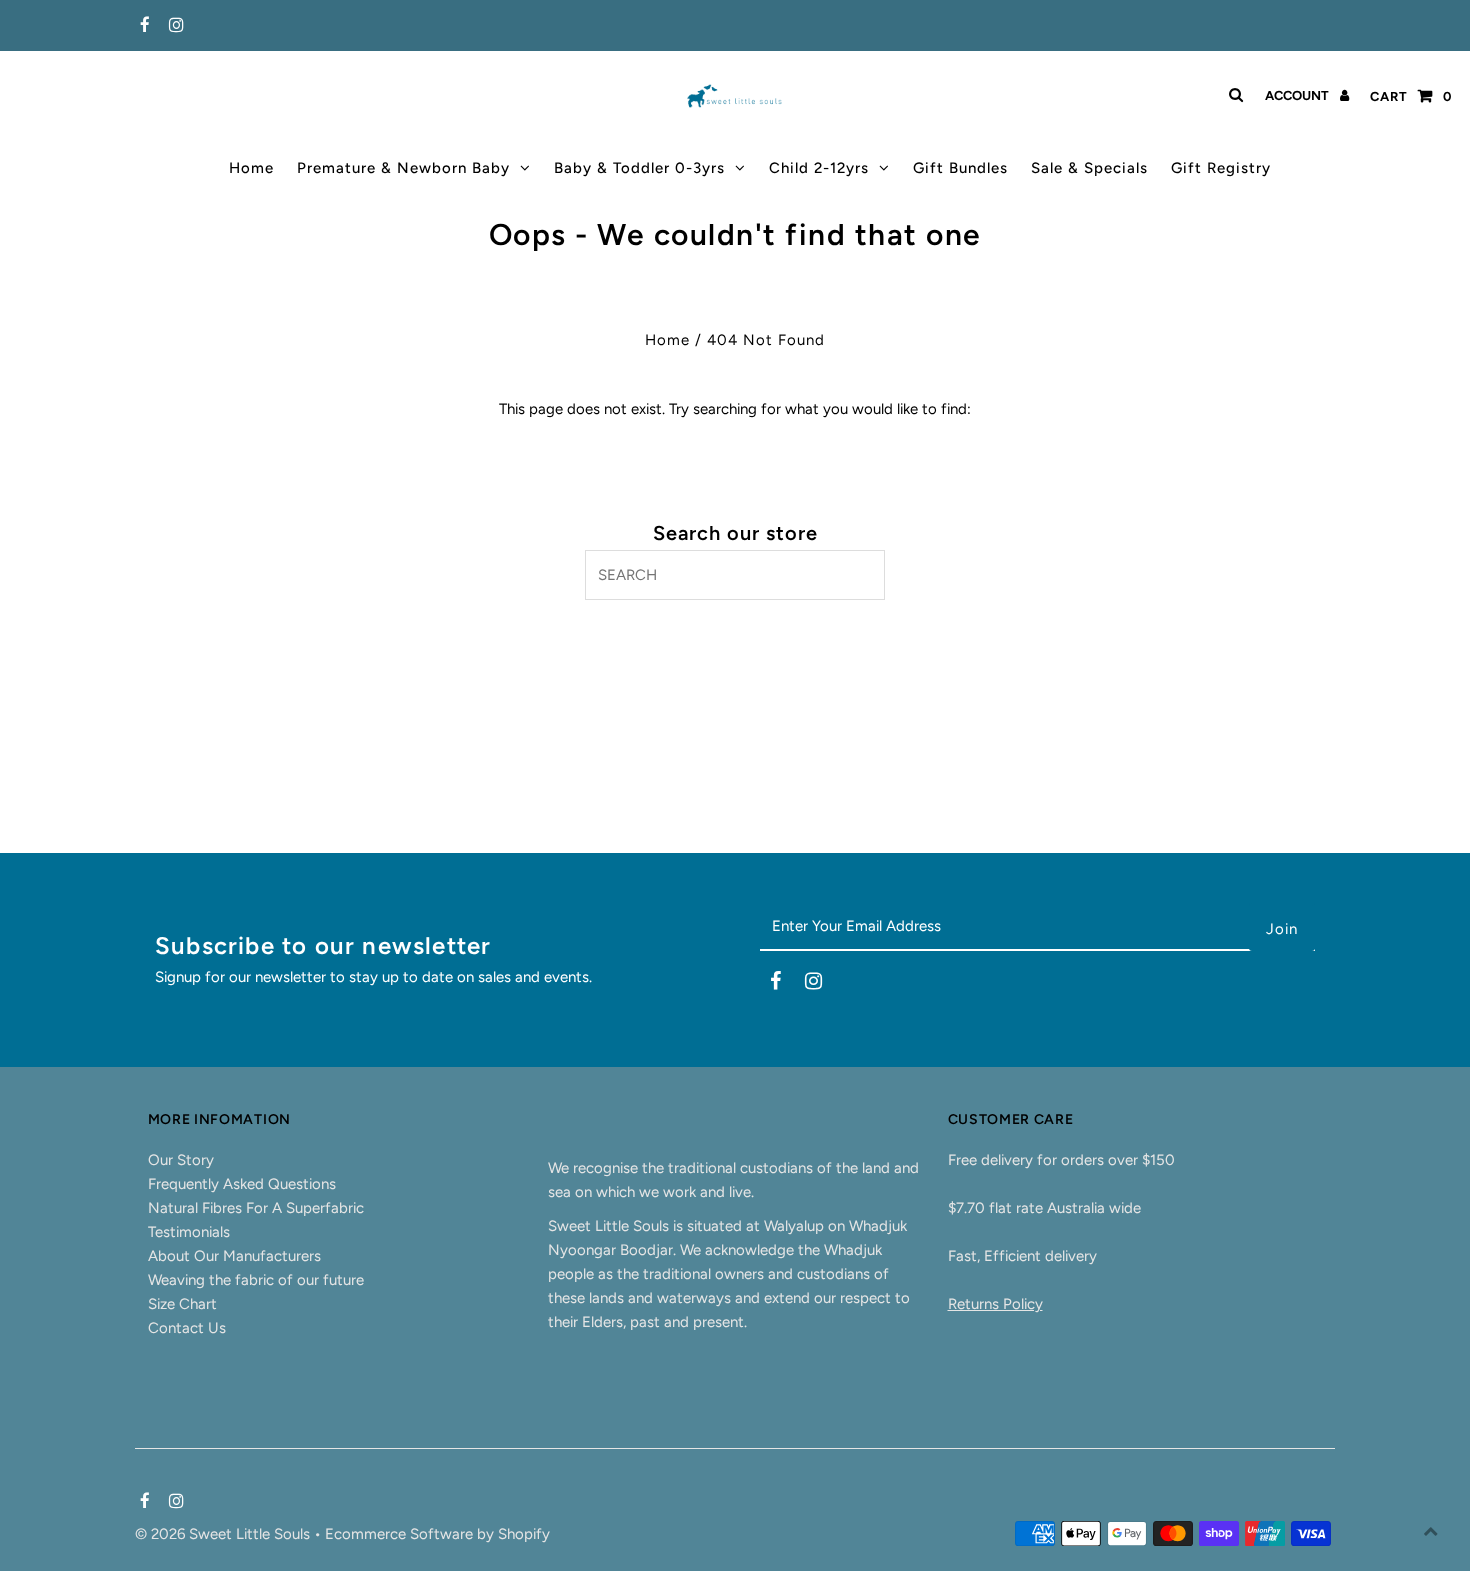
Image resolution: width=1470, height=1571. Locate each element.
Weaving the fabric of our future (256, 1280)
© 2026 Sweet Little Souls (224, 1534)
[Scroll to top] (1430, 1531)
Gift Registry (1221, 168)
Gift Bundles (960, 168)
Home (251, 168)
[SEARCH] (1232, 95)
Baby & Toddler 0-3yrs (639, 168)
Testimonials (189, 1232)
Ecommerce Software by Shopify (437, 1534)
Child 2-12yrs (819, 168)
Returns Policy (995, 1304)
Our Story (181, 1160)
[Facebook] (142, 26)
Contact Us (187, 1328)
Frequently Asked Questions (242, 1184)
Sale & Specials (1089, 168)
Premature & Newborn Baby (403, 168)
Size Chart (182, 1304)
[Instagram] (173, 26)
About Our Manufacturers (234, 1256)
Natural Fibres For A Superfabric (256, 1208)
